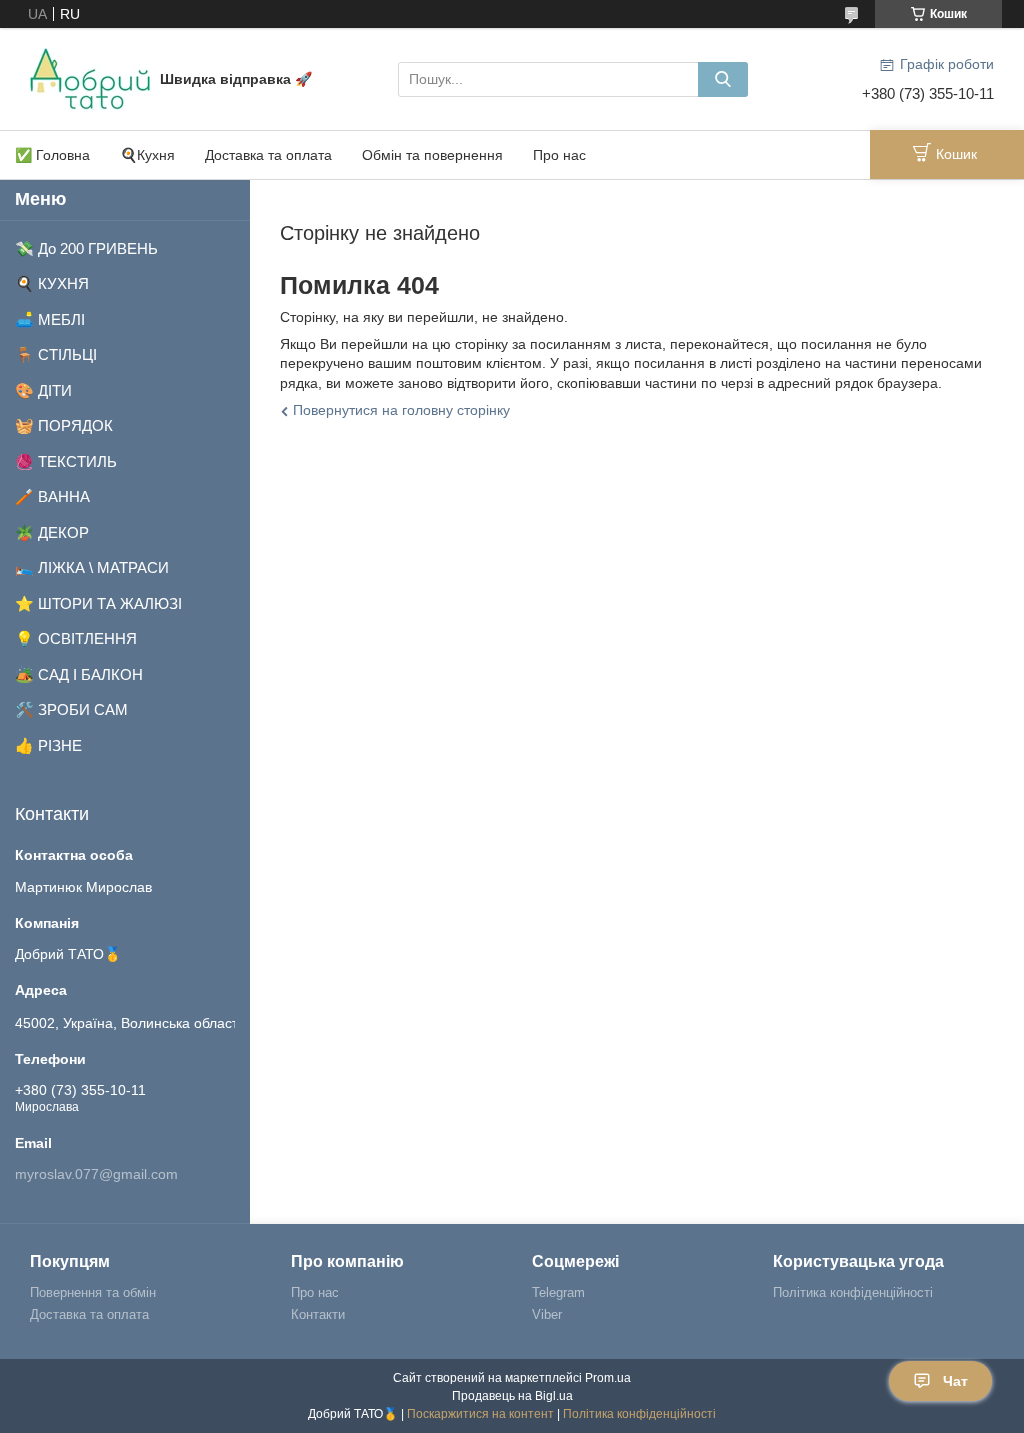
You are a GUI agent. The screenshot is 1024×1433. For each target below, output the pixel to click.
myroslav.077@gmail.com (96, 1174)
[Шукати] (723, 79)
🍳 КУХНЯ (52, 283)
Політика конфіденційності (853, 1292)
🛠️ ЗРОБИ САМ (71, 709)
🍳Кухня (147, 155)
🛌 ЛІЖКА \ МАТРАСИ (92, 567)
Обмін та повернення (432, 155)
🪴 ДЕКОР (52, 532)
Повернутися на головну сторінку (401, 410)
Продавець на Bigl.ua (512, 1396)
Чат (955, 1381)
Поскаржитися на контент (480, 1414)
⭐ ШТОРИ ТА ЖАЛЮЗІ (98, 603)
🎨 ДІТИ (43, 390)
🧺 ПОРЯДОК (64, 425)
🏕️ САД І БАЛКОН (79, 674)
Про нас (559, 155)
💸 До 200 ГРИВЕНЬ (86, 248)
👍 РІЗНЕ (48, 745)
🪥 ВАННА (52, 496)
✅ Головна (52, 155)
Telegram (558, 1292)
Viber (547, 1314)
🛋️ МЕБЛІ (50, 319)
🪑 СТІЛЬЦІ (56, 354)
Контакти (318, 1314)
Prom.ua (608, 1378)
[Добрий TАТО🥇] (90, 78)
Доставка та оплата (268, 155)
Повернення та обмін (93, 1292)
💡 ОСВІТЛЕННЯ (76, 638)
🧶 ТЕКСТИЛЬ (66, 461)
